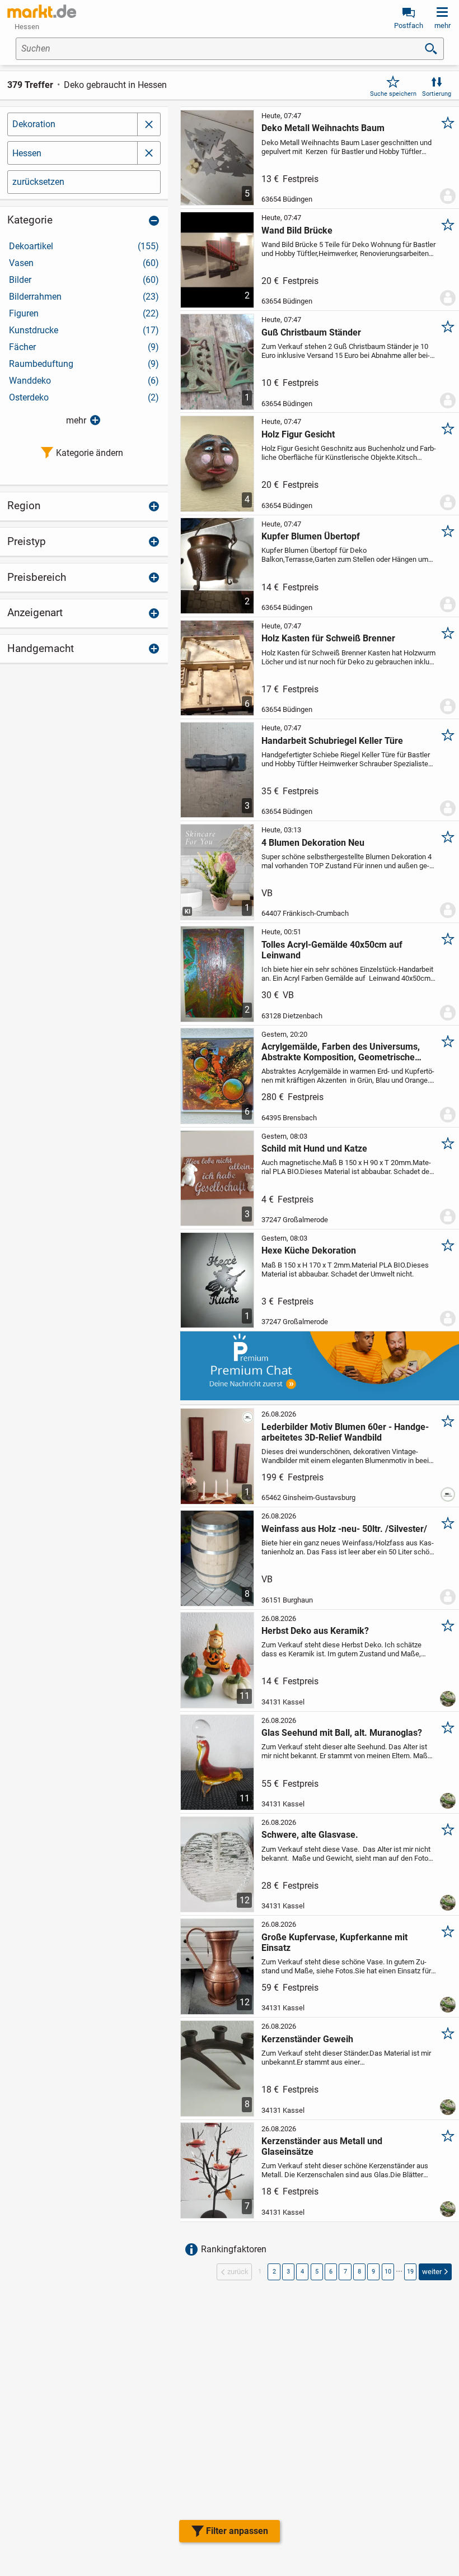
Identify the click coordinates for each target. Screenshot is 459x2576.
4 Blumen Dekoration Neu (313, 843)
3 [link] (288, 2272)
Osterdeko (84, 397)
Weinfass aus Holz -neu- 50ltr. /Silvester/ (344, 1529)
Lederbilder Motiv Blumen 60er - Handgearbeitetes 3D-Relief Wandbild (345, 1432)
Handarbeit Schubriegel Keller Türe (332, 741)
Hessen (27, 153)
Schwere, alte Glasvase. (310, 1835)
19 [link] (410, 2272)
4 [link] (302, 2272)
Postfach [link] (409, 25)
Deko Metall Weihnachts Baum (323, 128)
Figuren (84, 313)
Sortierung (437, 94)
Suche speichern (393, 94)
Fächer (84, 347)
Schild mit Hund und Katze (314, 1149)
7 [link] (345, 2272)
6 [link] (331, 2272)
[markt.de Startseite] (42, 11)
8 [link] (359, 2272)
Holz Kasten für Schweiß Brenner (328, 638)
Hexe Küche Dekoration (309, 1250)
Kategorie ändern (90, 453)
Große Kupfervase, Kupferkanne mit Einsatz (334, 1943)
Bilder (84, 280)
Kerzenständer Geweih (307, 2039)
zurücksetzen (38, 182)
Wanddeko (84, 381)
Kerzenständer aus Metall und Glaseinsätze (322, 2146)
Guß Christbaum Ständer (311, 332)
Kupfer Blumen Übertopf (311, 536)
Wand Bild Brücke (297, 230)
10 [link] (388, 2272)
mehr (76, 420)
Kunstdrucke (84, 330)
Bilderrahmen (84, 297)
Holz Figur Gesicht (298, 434)
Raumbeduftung (84, 364)
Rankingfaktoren (234, 2249)
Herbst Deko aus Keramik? (315, 1631)
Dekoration (34, 124)
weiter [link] (432, 2272)
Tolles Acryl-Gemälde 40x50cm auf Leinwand (332, 950)
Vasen (84, 263)
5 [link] (317, 2272)
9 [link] (373, 2272)
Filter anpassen (237, 2531)
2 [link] (274, 2272)
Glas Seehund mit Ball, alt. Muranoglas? (342, 1733)
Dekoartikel (84, 246)
